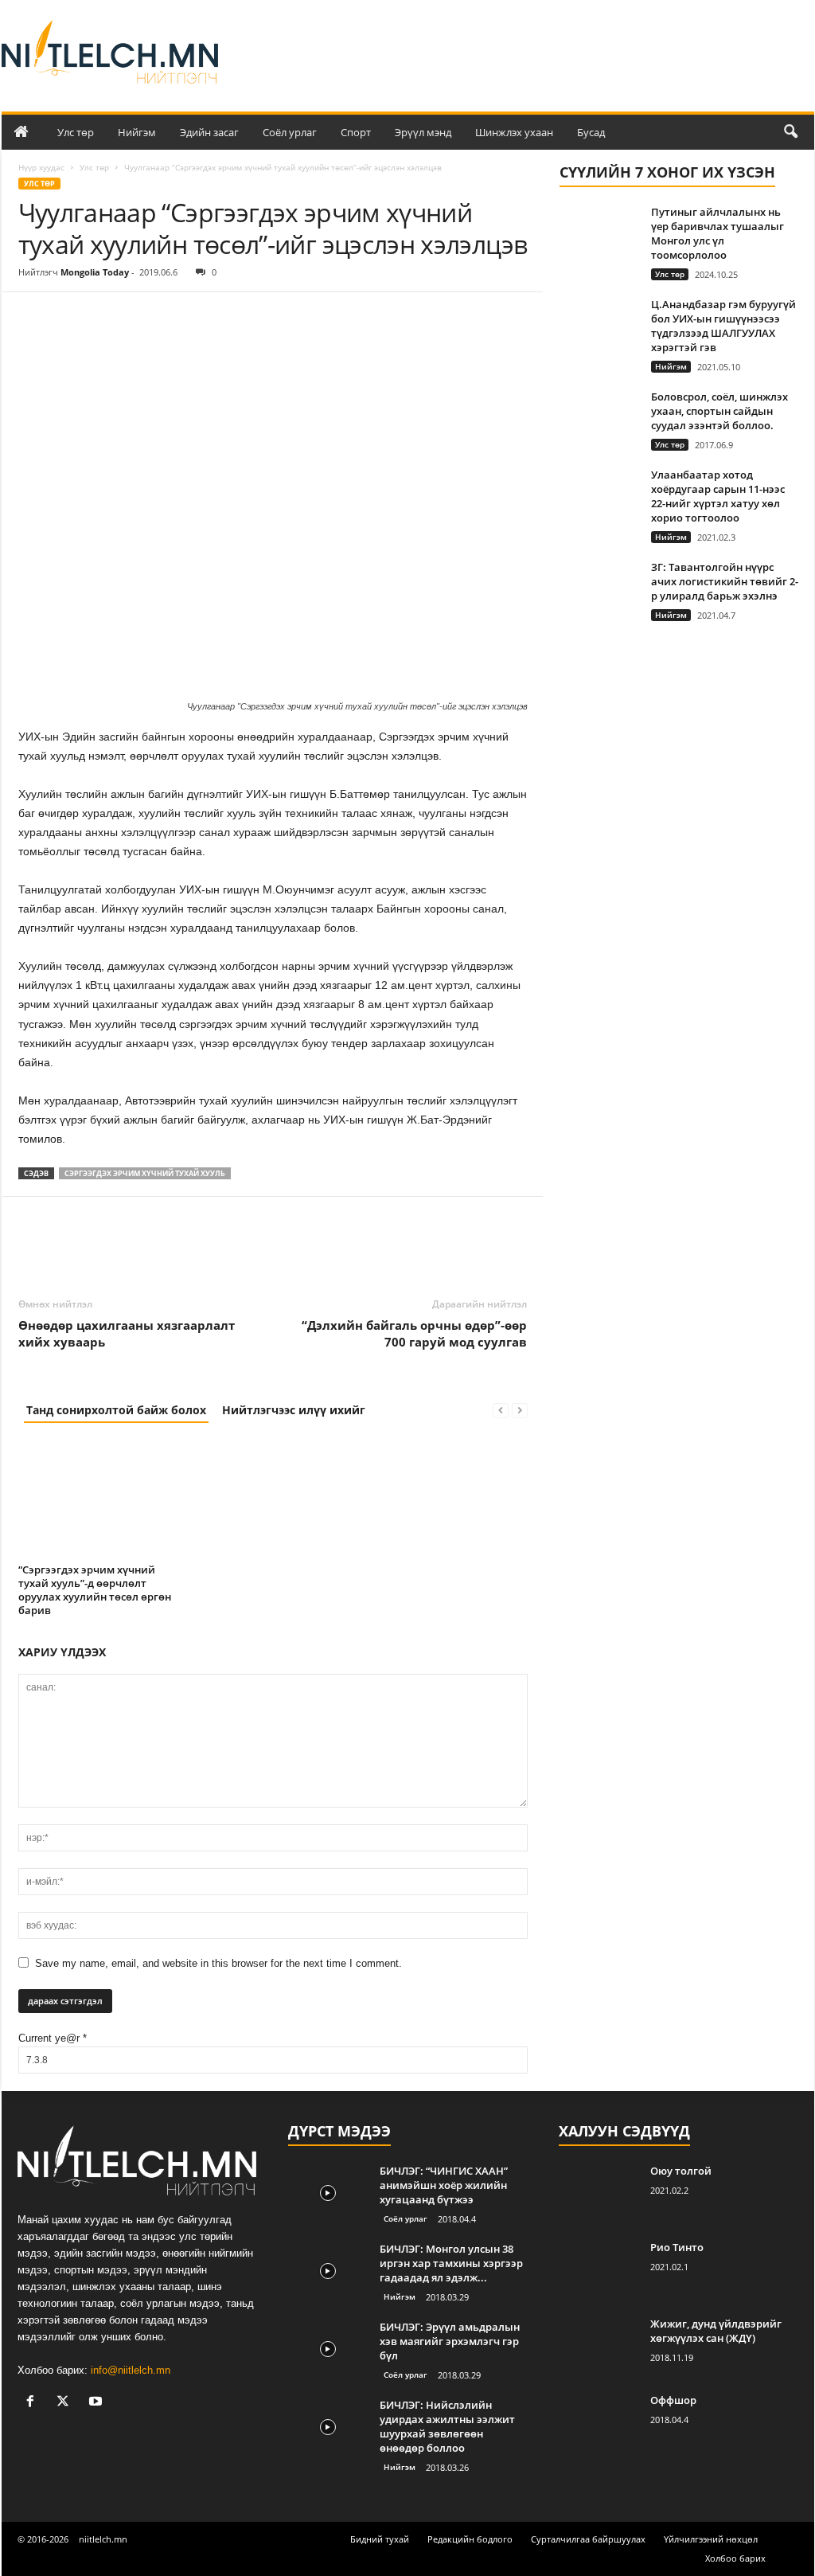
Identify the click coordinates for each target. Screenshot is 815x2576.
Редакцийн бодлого (470, 2539)
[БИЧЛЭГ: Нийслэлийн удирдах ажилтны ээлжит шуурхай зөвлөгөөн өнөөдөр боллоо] (328, 2427)
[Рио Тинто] (599, 2270)
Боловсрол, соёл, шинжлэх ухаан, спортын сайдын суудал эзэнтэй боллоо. (719, 411)
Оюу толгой (681, 2171)
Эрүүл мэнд (423, 132)
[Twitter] (71, 316)
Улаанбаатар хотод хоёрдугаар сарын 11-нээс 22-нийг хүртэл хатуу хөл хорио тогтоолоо (718, 496)
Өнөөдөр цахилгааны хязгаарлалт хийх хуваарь (127, 1333)
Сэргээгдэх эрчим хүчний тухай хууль (145, 1173)
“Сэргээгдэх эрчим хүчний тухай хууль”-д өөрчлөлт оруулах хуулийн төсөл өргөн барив (95, 1590)
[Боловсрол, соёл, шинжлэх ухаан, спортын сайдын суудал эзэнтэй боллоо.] (599, 419)
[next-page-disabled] (520, 1410)
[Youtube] (97, 2403)
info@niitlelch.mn (131, 2370)
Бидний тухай (380, 2539)
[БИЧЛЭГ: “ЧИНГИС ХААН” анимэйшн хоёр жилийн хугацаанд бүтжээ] (328, 2193)
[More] (181, 316)
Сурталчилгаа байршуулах (588, 2539)
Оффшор (673, 2400)
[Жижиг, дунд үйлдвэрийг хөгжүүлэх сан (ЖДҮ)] (599, 2346)
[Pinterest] (107, 316)
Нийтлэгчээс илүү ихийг (294, 1410)
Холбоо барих (735, 2558)
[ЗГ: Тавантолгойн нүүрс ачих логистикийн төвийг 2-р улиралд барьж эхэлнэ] (599, 590)
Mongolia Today (95, 272)
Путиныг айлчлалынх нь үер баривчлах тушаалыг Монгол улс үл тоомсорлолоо (718, 233)
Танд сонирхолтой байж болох (116, 1410)
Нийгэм (137, 132)
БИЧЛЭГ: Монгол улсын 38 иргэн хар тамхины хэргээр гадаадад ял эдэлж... (451, 2263)
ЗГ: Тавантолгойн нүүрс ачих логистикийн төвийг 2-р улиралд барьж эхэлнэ (725, 581)
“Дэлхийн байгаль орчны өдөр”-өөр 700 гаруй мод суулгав (414, 1333)
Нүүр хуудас (41, 167)
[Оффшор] (599, 2423)
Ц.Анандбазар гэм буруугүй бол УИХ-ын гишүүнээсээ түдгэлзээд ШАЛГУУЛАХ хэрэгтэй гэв (723, 326)
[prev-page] (501, 1410)
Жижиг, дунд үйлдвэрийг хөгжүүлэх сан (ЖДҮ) (716, 2331)
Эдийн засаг (209, 132)
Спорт (356, 132)
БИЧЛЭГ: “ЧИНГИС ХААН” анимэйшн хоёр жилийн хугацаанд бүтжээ (444, 2185)
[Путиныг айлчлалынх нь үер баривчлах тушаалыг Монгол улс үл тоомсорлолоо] (599, 235)
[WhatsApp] (144, 316)
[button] (790, 132)
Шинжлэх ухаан (514, 132)
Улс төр (76, 132)
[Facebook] (34, 316)
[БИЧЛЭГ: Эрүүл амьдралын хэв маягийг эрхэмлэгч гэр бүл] (328, 2349)
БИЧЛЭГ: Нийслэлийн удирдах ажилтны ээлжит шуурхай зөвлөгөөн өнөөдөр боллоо (447, 2426)
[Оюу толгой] (599, 2193)
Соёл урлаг (290, 132)
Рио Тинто (677, 2247)
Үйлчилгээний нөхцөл (711, 2539)
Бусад (591, 132)
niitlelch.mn (103, 2539)
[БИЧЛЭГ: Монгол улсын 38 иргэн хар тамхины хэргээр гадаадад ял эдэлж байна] (328, 2271)
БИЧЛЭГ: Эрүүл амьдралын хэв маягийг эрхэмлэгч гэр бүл (450, 2341)
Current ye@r (53, 2038)
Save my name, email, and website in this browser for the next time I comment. (218, 1963)
